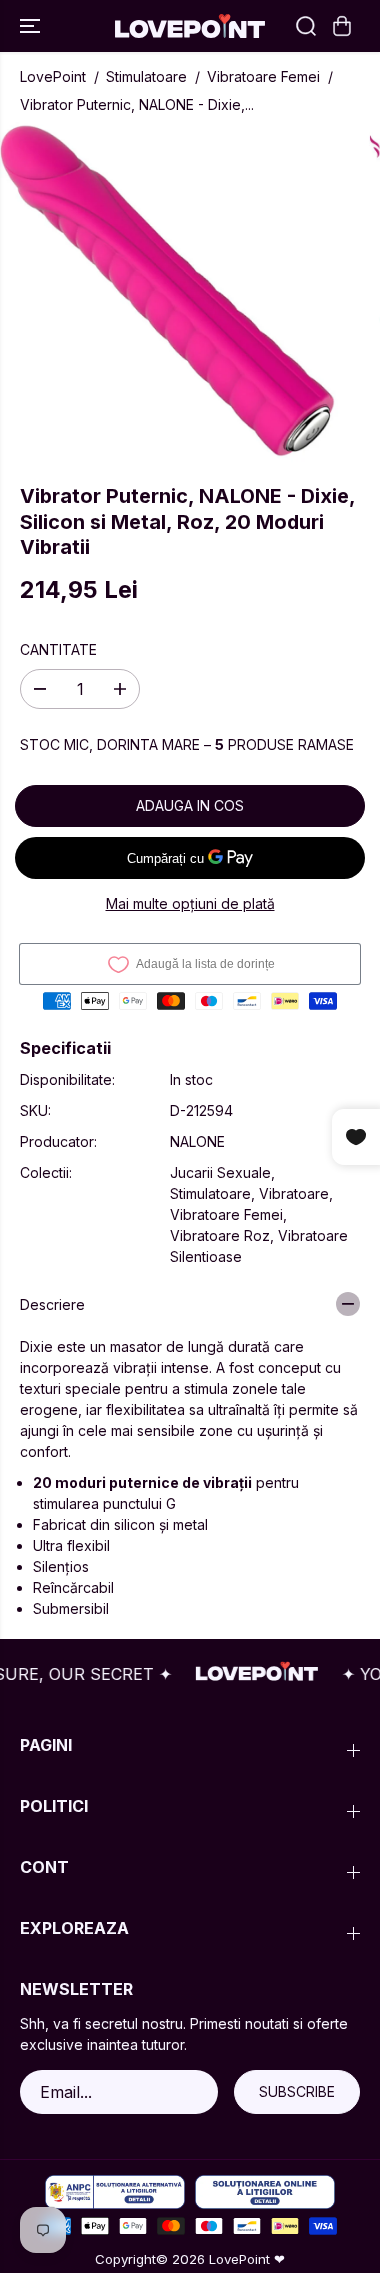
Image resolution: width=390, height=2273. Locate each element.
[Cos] (342, 26)
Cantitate (58, 649)
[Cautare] (306, 26)
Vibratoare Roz (220, 1235)
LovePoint (53, 76)
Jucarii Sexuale (220, 1172)
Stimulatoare (146, 76)
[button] (32, 26)
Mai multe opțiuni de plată (190, 903)
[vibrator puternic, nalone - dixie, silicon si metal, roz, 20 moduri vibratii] (171, 293)
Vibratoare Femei (263, 76)
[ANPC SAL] (115, 2192)
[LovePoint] (190, 25)
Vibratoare (294, 1193)
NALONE (197, 1141)
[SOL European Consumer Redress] (265, 2192)
